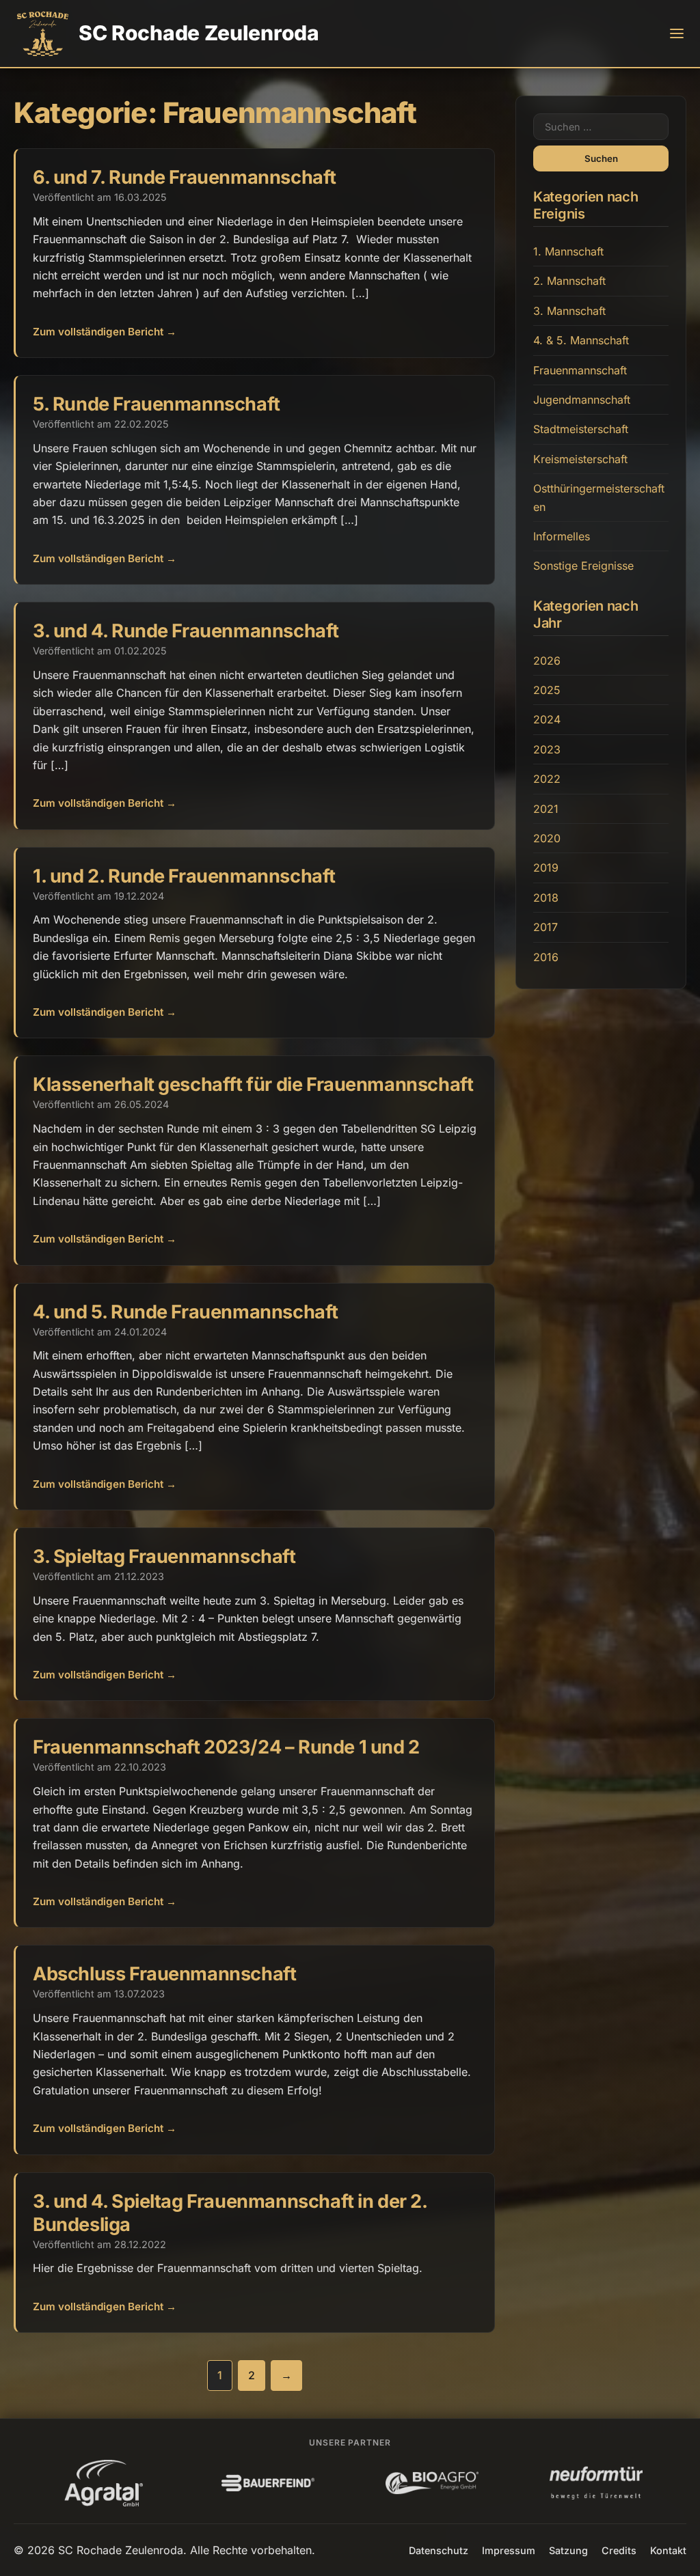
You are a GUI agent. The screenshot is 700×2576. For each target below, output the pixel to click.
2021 (546, 809)
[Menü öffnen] (677, 33)
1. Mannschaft (568, 251)
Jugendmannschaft (582, 400)
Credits (619, 2550)
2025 (547, 690)
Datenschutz (439, 2550)
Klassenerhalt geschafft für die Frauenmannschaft (253, 1084)
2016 (546, 957)
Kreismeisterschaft (580, 459)
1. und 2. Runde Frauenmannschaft (184, 876)
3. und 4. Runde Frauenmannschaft (186, 631)
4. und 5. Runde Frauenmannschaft (186, 1312)
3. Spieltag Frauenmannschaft (164, 1556)
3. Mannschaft (569, 311)
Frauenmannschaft (580, 370)
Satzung (568, 2550)
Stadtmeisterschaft (581, 429)
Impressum (509, 2550)
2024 (547, 719)
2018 (546, 898)
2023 (547, 749)
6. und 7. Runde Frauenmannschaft (185, 177)
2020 (547, 838)
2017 (546, 927)
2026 (547, 661)
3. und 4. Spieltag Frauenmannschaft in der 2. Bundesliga (230, 2213)
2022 (547, 779)
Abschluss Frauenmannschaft (164, 1974)
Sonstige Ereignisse (583, 566)
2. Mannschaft (569, 281)
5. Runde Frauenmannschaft (157, 404)
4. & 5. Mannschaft (581, 340)
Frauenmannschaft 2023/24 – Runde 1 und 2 (226, 1747)
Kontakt (668, 2550)
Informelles (562, 536)
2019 (546, 868)
